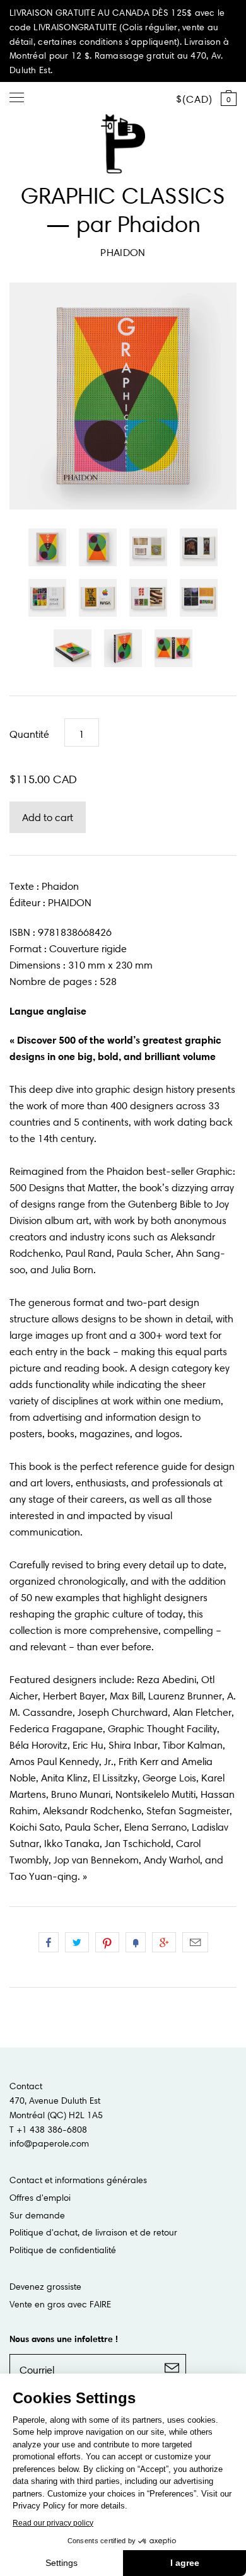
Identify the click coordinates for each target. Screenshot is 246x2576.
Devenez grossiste (45, 2287)
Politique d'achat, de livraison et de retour (93, 2232)
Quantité (29, 734)
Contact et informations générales (78, 2180)
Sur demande (37, 2215)
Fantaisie (136, 1942)
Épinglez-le (107, 1942)
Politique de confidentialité (63, 2250)
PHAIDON (123, 252)
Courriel (195, 1942)
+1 (164, 1942)
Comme (49, 1942)
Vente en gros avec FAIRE (60, 2304)
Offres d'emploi (40, 2198)
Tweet (77, 1942)
